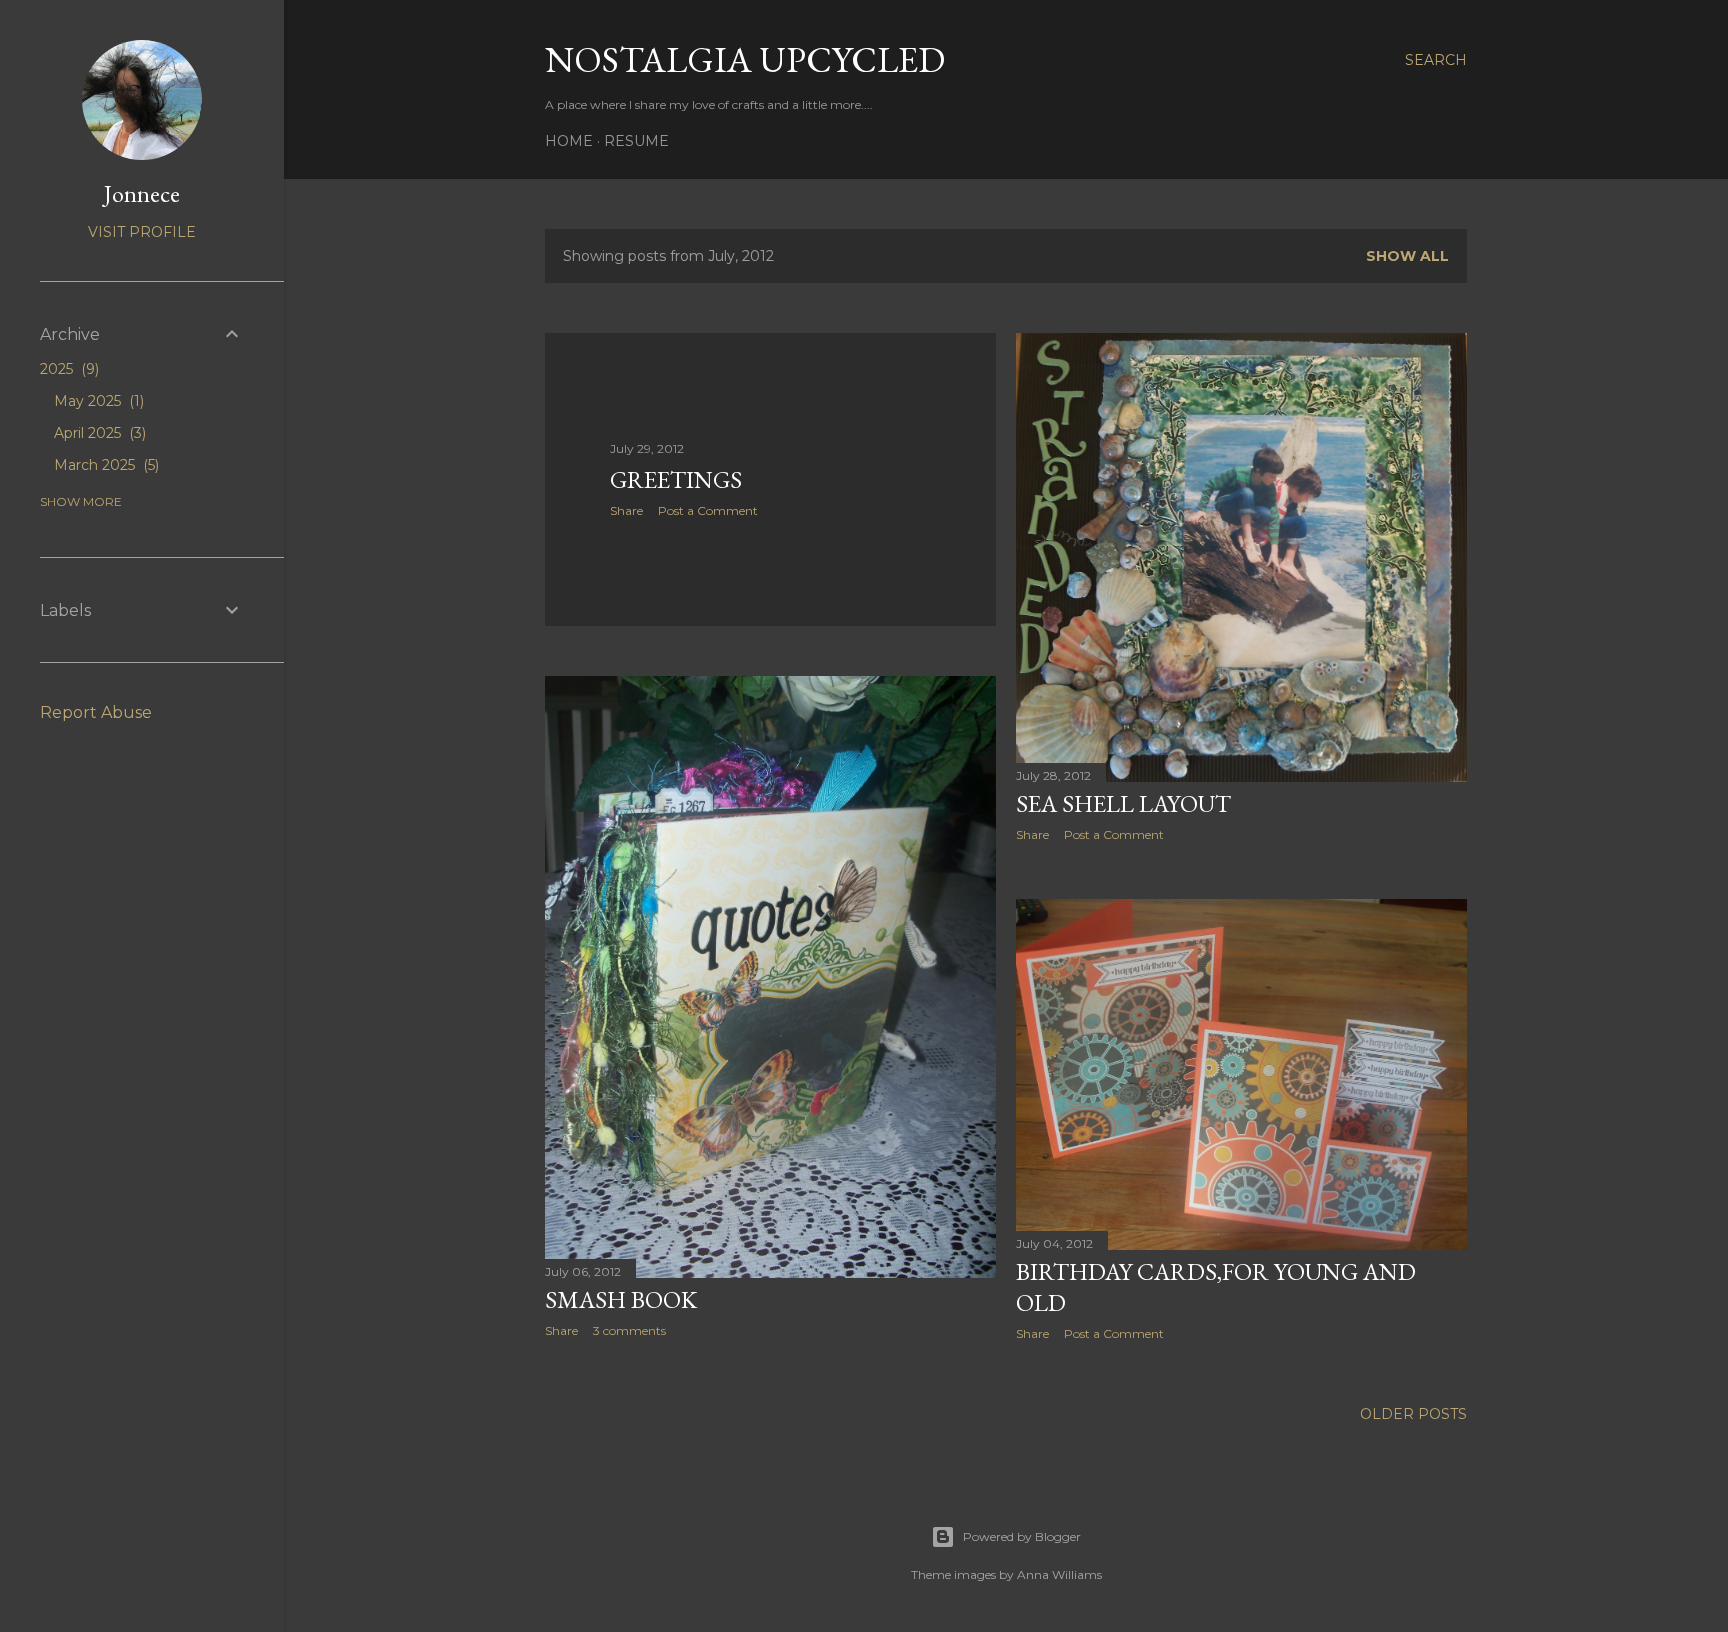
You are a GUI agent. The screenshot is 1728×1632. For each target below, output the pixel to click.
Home (569, 141)
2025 (67, 369)
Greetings (676, 479)
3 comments (629, 1330)
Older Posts (1413, 1414)
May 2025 (97, 401)
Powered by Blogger (1022, 1536)
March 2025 (104, 465)
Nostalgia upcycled (745, 59)
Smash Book (621, 1299)
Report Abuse (96, 712)
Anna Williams (1059, 1574)
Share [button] (626, 510)
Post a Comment (708, 510)
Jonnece (142, 193)
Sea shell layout (1123, 803)
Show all (1407, 256)
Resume (636, 141)
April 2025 (98, 433)
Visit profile (142, 232)
